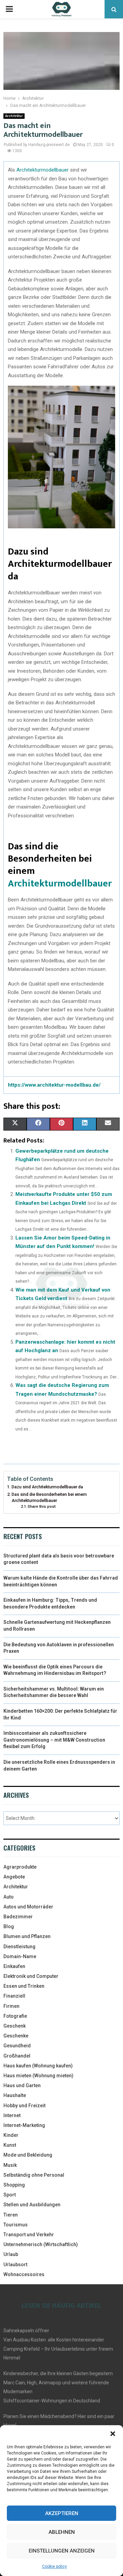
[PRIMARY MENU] (9, 9)
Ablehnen (62, 2532)
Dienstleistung (19, 1947)
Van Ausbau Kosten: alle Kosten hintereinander (54, 2340)
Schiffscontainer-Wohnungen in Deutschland (52, 2401)
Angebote (14, 1877)
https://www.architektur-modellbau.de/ (54, 1085)
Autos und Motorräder (28, 1907)
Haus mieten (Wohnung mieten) (38, 2076)
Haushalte (15, 2095)
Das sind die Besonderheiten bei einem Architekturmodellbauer (49, 1497)
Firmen (11, 2006)
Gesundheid (17, 2046)
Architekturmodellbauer (43, 170)
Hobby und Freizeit (24, 2106)
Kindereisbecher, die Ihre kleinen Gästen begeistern (58, 2373)
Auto (9, 1897)
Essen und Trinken (24, 1986)
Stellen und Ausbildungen (32, 2205)
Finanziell (14, 1996)
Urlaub (11, 2254)
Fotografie (15, 2016)
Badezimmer (18, 1917)
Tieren (11, 2215)
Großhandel (17, 2056)
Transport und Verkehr (29, 2235)
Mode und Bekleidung (28, 2155)
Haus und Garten (22, 2085)
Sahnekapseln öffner (26, 2331)
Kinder (11, 2135)
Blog (9, 1926)
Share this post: (42, 1506)
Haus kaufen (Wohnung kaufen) (38, 2066)
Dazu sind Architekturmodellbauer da (47, 1487)
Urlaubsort (15, 2265)
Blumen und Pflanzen (27, 1936)
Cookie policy (54, 2566)
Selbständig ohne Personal (34, 2175)
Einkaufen (14, 1966)
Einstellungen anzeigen (62, 2551)
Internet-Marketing (24, 2125)
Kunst (10, 2145)
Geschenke (16, 2036)
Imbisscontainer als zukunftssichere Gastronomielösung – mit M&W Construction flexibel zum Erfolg (54, 1740)
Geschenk (15, 2026)
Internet (12, 2115)
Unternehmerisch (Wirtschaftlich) (41, 2244)
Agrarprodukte (20, 1867)
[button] (113, 2434)
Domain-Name (20, 1956)
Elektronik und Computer (31, 1976)
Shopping (14, 2185)
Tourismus (16, 2225)
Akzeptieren (62, 2513)
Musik (10, 2165)
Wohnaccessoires (24, 2274)
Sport (10, 2195)
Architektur (14, 116)
